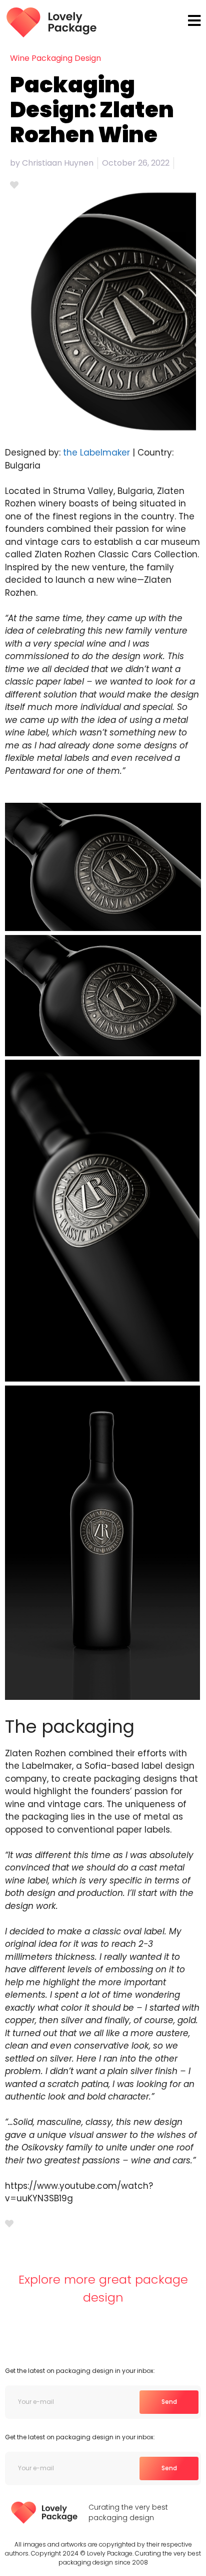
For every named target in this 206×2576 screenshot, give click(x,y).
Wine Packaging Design (55, 58)
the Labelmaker (98, 453)
